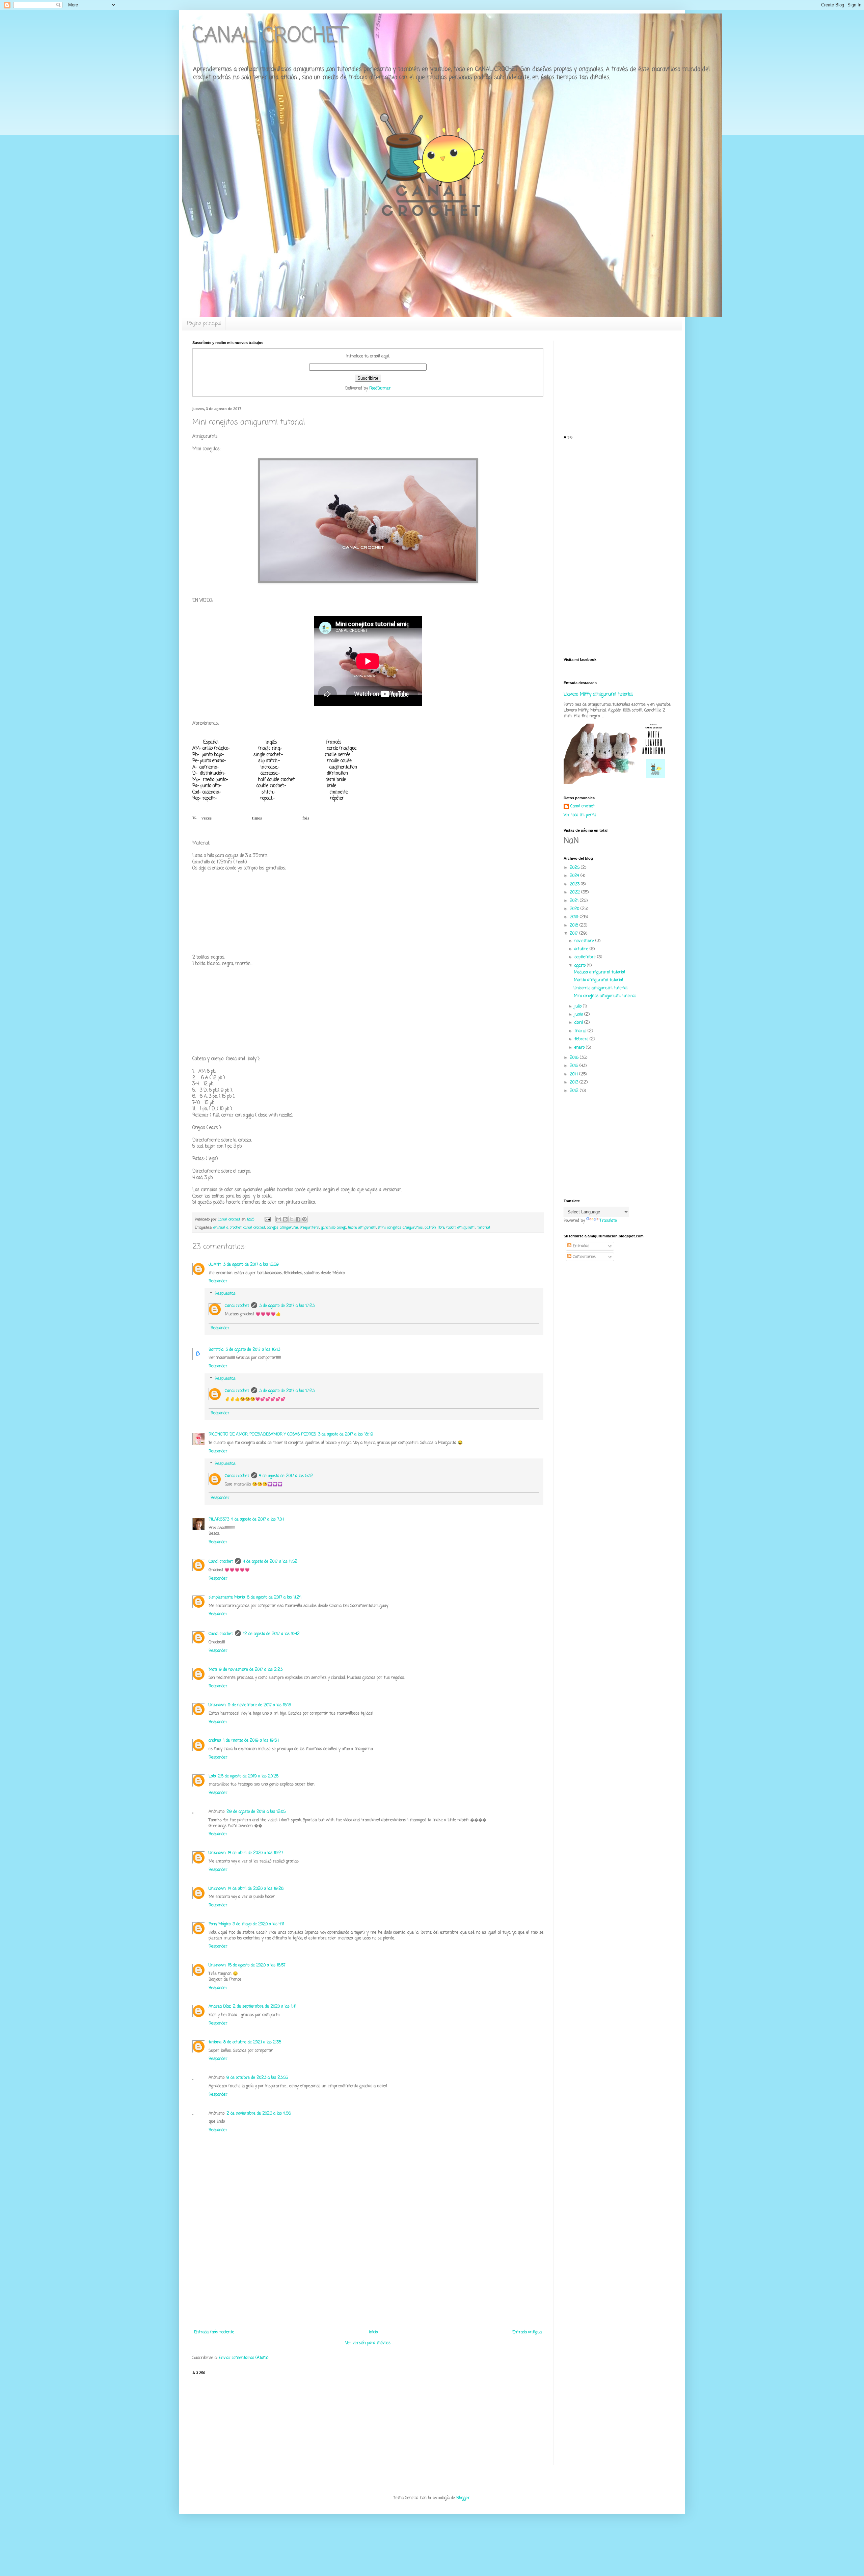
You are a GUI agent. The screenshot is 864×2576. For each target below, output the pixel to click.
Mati (213, 1670)
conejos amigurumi (282, 1228)
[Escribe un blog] (285, 1219)
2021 (575, 901)
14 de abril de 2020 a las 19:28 (256, 1889)
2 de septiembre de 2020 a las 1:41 (265, 2007)
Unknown (217, 1705)
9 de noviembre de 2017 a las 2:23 (251, 1670)
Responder (218, 1281)
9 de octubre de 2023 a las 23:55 (257, 2078)
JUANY (215, 1265)
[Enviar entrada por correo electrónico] (267, 1219)
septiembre (586, 957)
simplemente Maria (227, 1598)
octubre (582, 949)
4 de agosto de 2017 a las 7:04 (258, 1520)
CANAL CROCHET (270, 36)
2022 (575, 892)
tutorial (484, 1228)
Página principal (204, 324)
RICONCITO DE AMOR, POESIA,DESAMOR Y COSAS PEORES (262, 1434)
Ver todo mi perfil (580, 815)
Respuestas (225, 1294)
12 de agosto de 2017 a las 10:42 (271, 1634)
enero (580, 1048)
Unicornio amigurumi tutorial (601, 988)
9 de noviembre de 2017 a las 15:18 (259, 1705)
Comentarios (584, 1257)
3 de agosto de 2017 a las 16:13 (253, 1350)
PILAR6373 (219, 1520)
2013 (575, 1082)
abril (579, 1023)
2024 (575, 876)
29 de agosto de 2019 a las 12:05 (256, 1812)
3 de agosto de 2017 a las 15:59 (251, 1265)
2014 (574, 1074)
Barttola (216, 1350)
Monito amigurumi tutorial (598, 980)
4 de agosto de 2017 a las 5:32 (286, 1476)
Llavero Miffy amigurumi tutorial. (598, 694)
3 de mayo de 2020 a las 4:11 (258, 1924)
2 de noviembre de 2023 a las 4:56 (259, 2114)
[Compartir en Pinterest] (304, 1219)
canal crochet (254, 1228)
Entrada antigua (527, 2332)
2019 (575, 917)
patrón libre (435, 1228)
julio (579, 1007)
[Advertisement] (368, 2279)
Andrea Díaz (220, 2007)
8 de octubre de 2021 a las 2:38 (252, 2042)
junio (579, 1015)
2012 (575, 1091)
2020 (575, 909)
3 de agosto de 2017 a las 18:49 (346, 1434)
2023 (575, 884)
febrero (582, 1039)
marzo (581, 1031)
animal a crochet (227, 1228)
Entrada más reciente (214, 2332)
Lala (212, 1776)
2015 (575, 1066)
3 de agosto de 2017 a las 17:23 (287, 1306)
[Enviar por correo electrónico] (279, 1219)
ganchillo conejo (334, 1228)
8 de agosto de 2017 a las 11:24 (274, 1598)
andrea (215, 1741)
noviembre (585, 941)
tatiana (215, 2042)
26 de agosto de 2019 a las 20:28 (248, 1776)
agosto (581, 966)
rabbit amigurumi (461, 1228)
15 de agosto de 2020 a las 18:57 (257, 1965)
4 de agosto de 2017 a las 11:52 (270, 1562)
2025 (575, 868)
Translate (608, 1221)
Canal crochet (237, 1306)
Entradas (580, 1246)
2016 (575, 1058)
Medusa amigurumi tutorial (599, 972)
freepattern (309, 1228)
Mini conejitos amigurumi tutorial (605, 996)
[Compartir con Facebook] (298, 1219)
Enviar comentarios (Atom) (244, 2358)
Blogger (463, 2498)
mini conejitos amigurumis (400, 1228)
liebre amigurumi (362, 1228)
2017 (574, 934)
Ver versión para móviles (368, 2343)
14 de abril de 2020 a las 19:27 (255, 1853)
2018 (575, 925)
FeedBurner (380, 388)
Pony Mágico (220, 1924)
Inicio (373, 2332)
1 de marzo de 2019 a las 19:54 (251, 1741)
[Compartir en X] (292, 1219)
